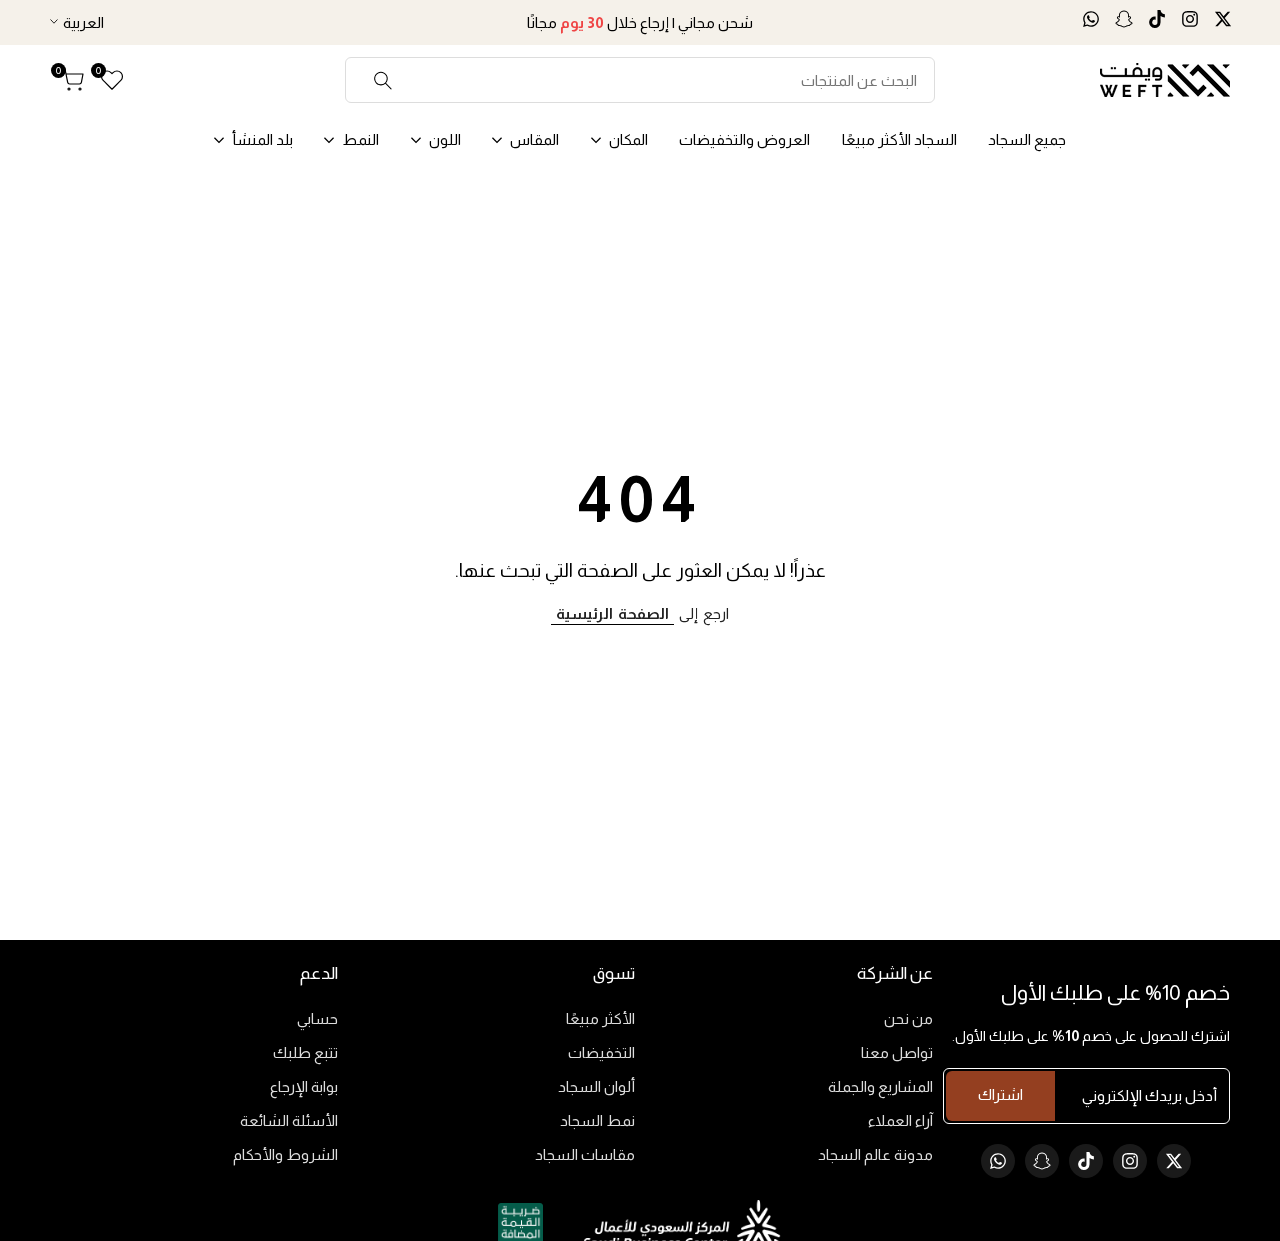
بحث (383, 80)
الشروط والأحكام (285, 1154)
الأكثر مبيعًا (600, 1018)
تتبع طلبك (305, 1052)
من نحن (908, 1018)
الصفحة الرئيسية (612, 613)
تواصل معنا (897, 1052)
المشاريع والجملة (880, 1086)
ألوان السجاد (596, 1086)
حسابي (317, 1018)
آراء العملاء (900, 1120)
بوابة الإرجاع (304, 1086)
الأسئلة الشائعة (289, 1120)
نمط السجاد (597, 1120)
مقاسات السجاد (585, 1154)
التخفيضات (601, 1052)
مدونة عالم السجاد (875, 1154)
